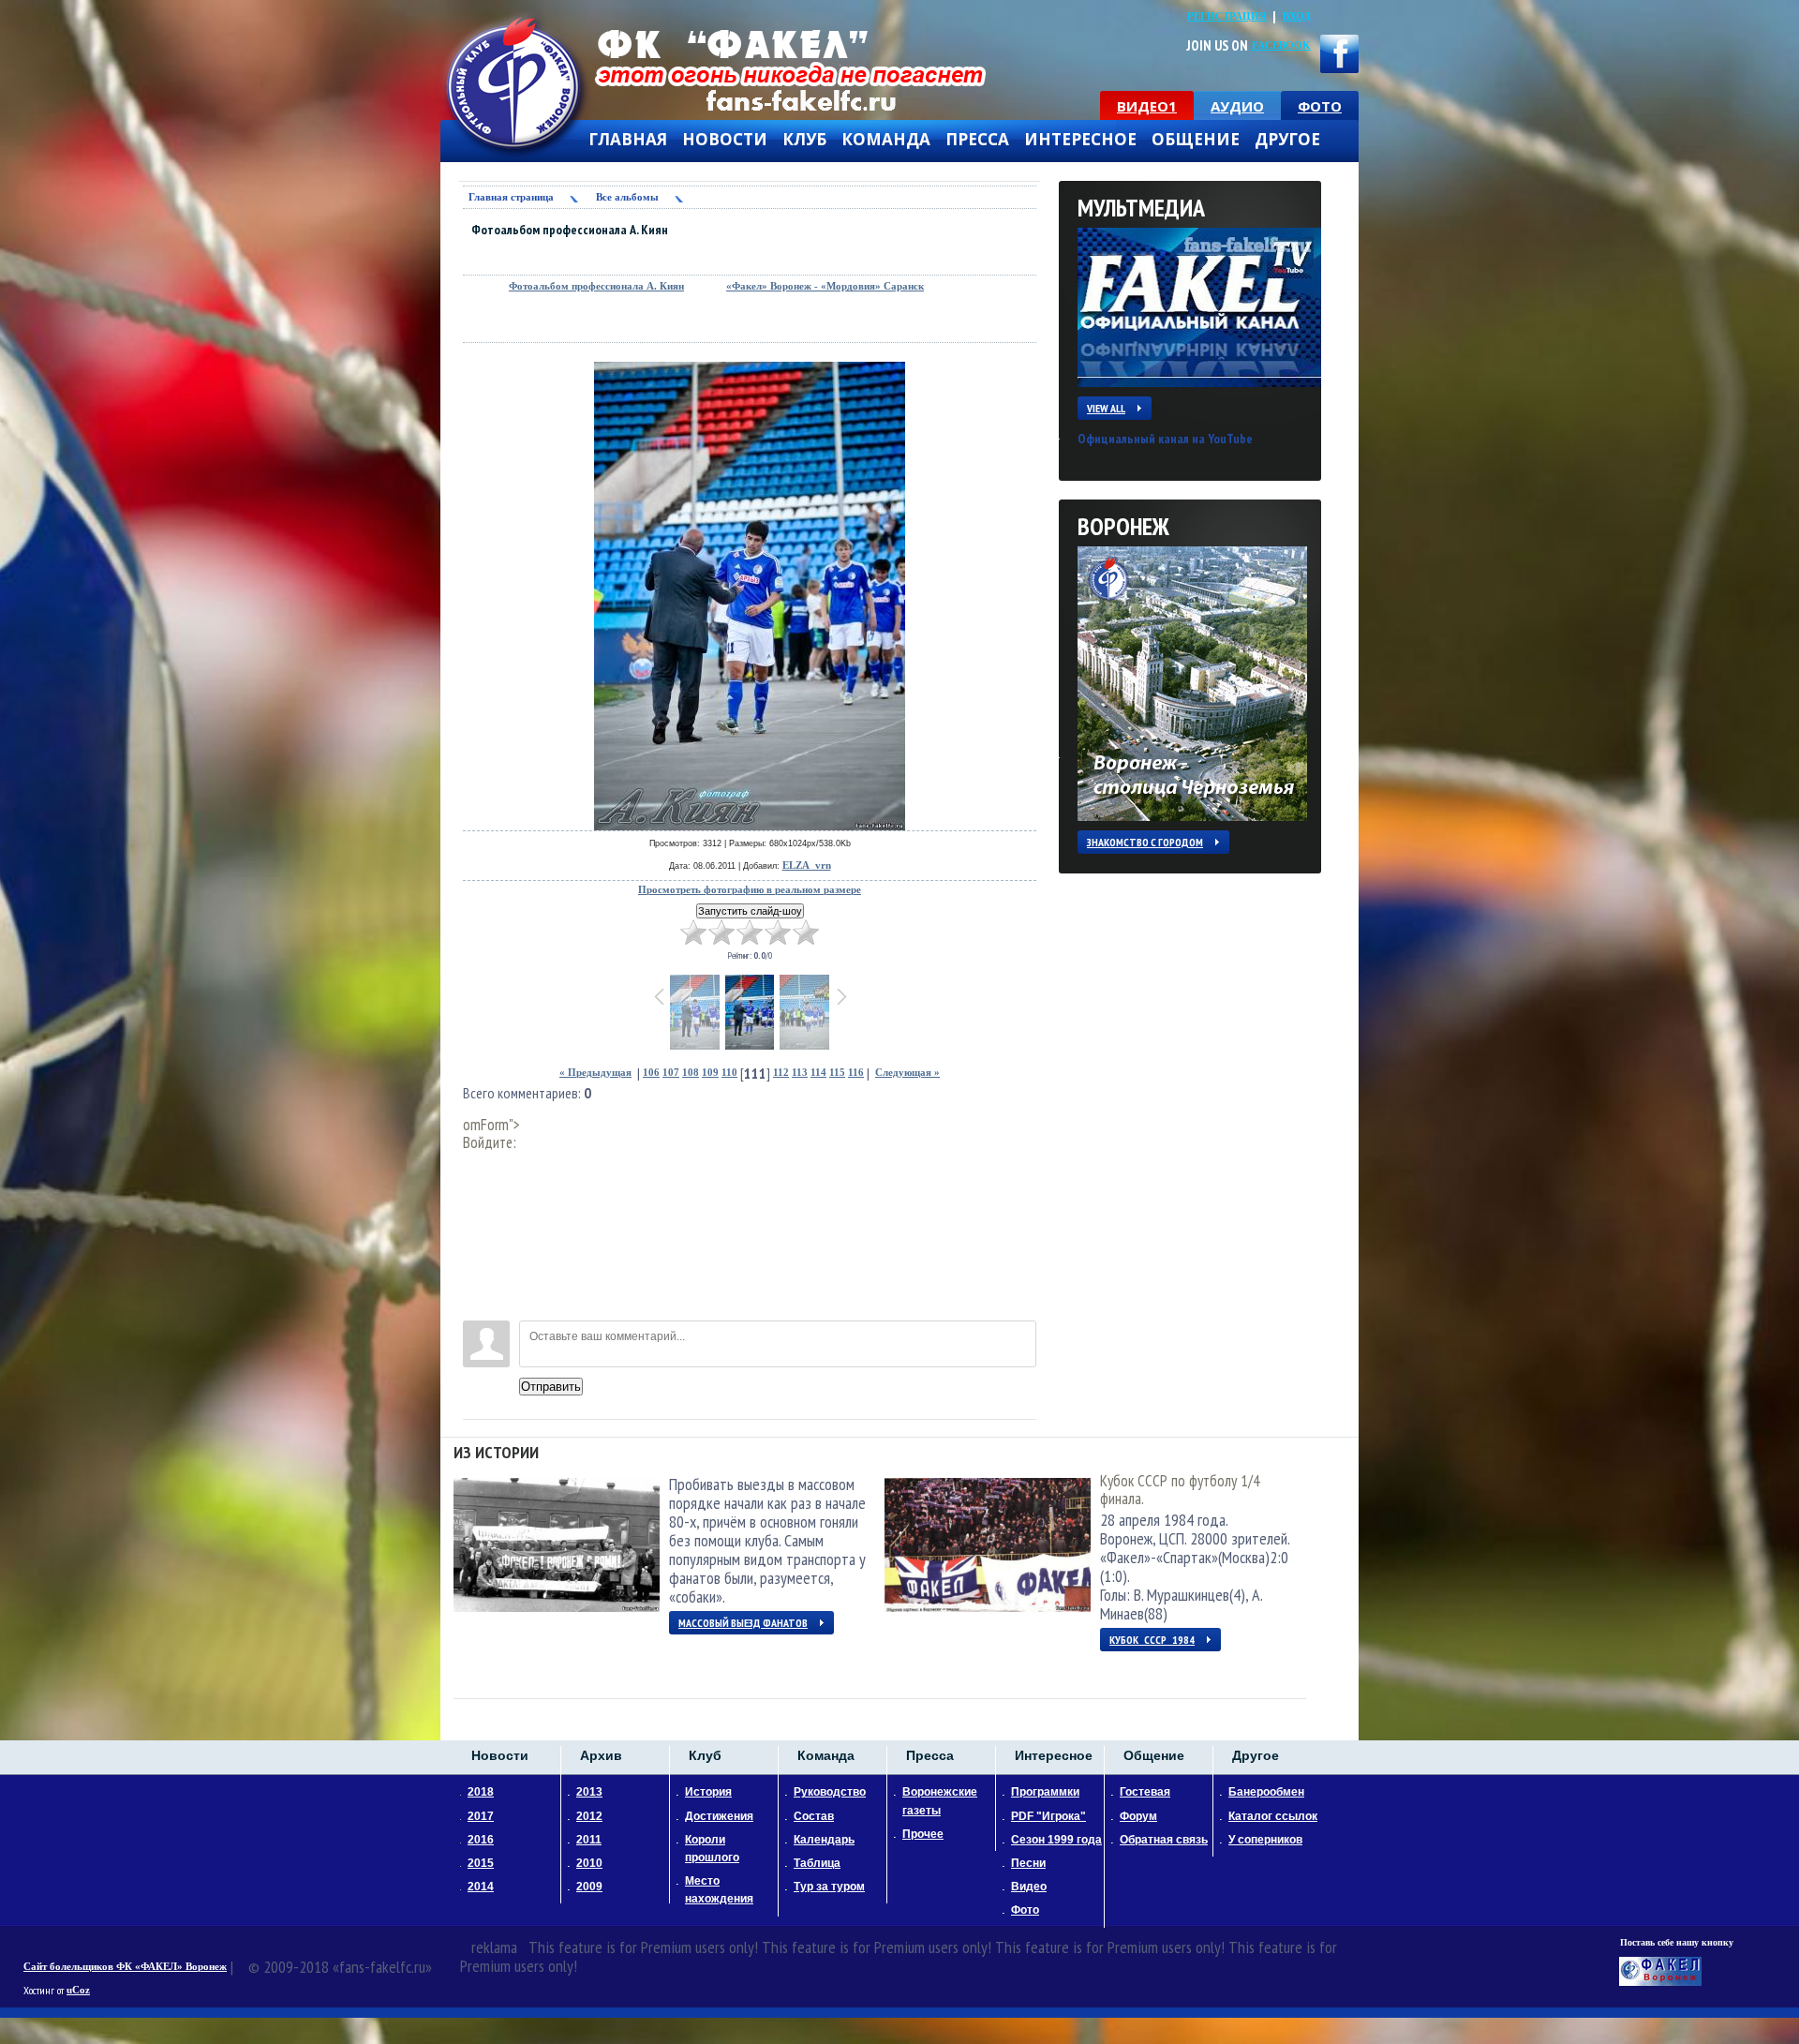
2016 (481, 1840)
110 (729, 1073)
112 (781, 1073)
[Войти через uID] (477, 1166)
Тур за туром (829, 1887)
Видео (1029, 1887)
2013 (589, 1792)
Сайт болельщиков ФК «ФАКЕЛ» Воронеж (125, 1967)
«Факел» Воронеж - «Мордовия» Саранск (825, 286)
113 (800, 1073)
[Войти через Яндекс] (477, 1250)
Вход (1297, 16)
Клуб (804, 140)
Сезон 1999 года (1056, 1840)
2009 (589, 1887)
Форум (1138, 1816)
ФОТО (1320, 106)
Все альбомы (627, 197)
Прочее (923, 1834)
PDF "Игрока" (1048, 1816)
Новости (725, 140)
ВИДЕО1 (1147, 106)
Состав (814, 1816)
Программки (1045, 1792)
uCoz (78, 1990)
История (708, 1792)
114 (818, 1073)
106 (651, 1073)
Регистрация (1227, 16)
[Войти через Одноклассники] (477, 1306)
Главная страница (511, 197)
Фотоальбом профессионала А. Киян (596, 286)
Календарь (824, 1840)
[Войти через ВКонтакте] (477, 1194)
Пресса (977, 140)
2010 (589, 1863)
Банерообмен (1266, 1792)
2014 (481, 1887)
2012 (589, 1816)
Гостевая (1145, 1792)
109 (710, 1073)
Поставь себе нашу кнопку (1677, 1942)
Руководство (830, 1792)
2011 (589, 1840)
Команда (886, 140)
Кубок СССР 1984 (1152, 1640)
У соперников (1265, 1840)
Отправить (551, 1387)
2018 (481, 1792)
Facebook (1281, 45)
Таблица (817, 1863)
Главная (628, 140)
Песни (1028, 1863)
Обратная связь (1164, 1840)
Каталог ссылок (1273, 1816)
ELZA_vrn (807, 865)
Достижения (719, 1816)
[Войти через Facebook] (477, 1222)
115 (837, 1073)
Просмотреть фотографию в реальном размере (750, 890)
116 (856, 1073)
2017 (481, 1816)
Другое (1287, 140)
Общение (1196, 140)
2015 (481, 1863)
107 (671, 1073)
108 (691, 1073)
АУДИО (1237, 106)
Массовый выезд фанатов (743, 1623)
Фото (1025, 1910)
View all (1106, 408)
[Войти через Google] (477, 1278)
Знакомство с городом (1145, 842)
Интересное (1080, 140)
